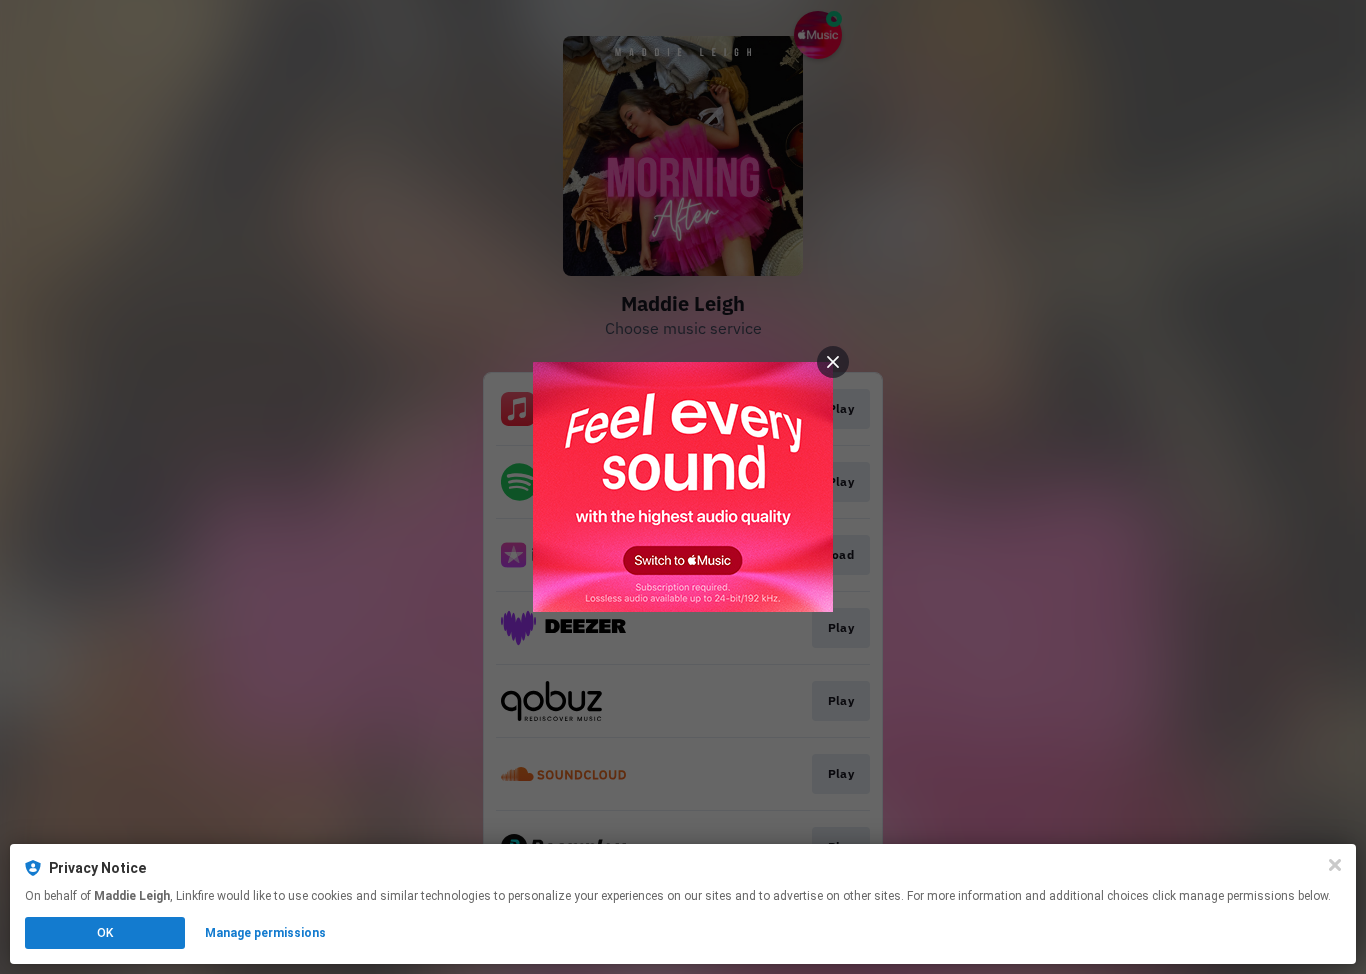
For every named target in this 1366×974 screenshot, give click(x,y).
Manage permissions (265, 933)
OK (105, 933)
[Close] (1335, 865)
